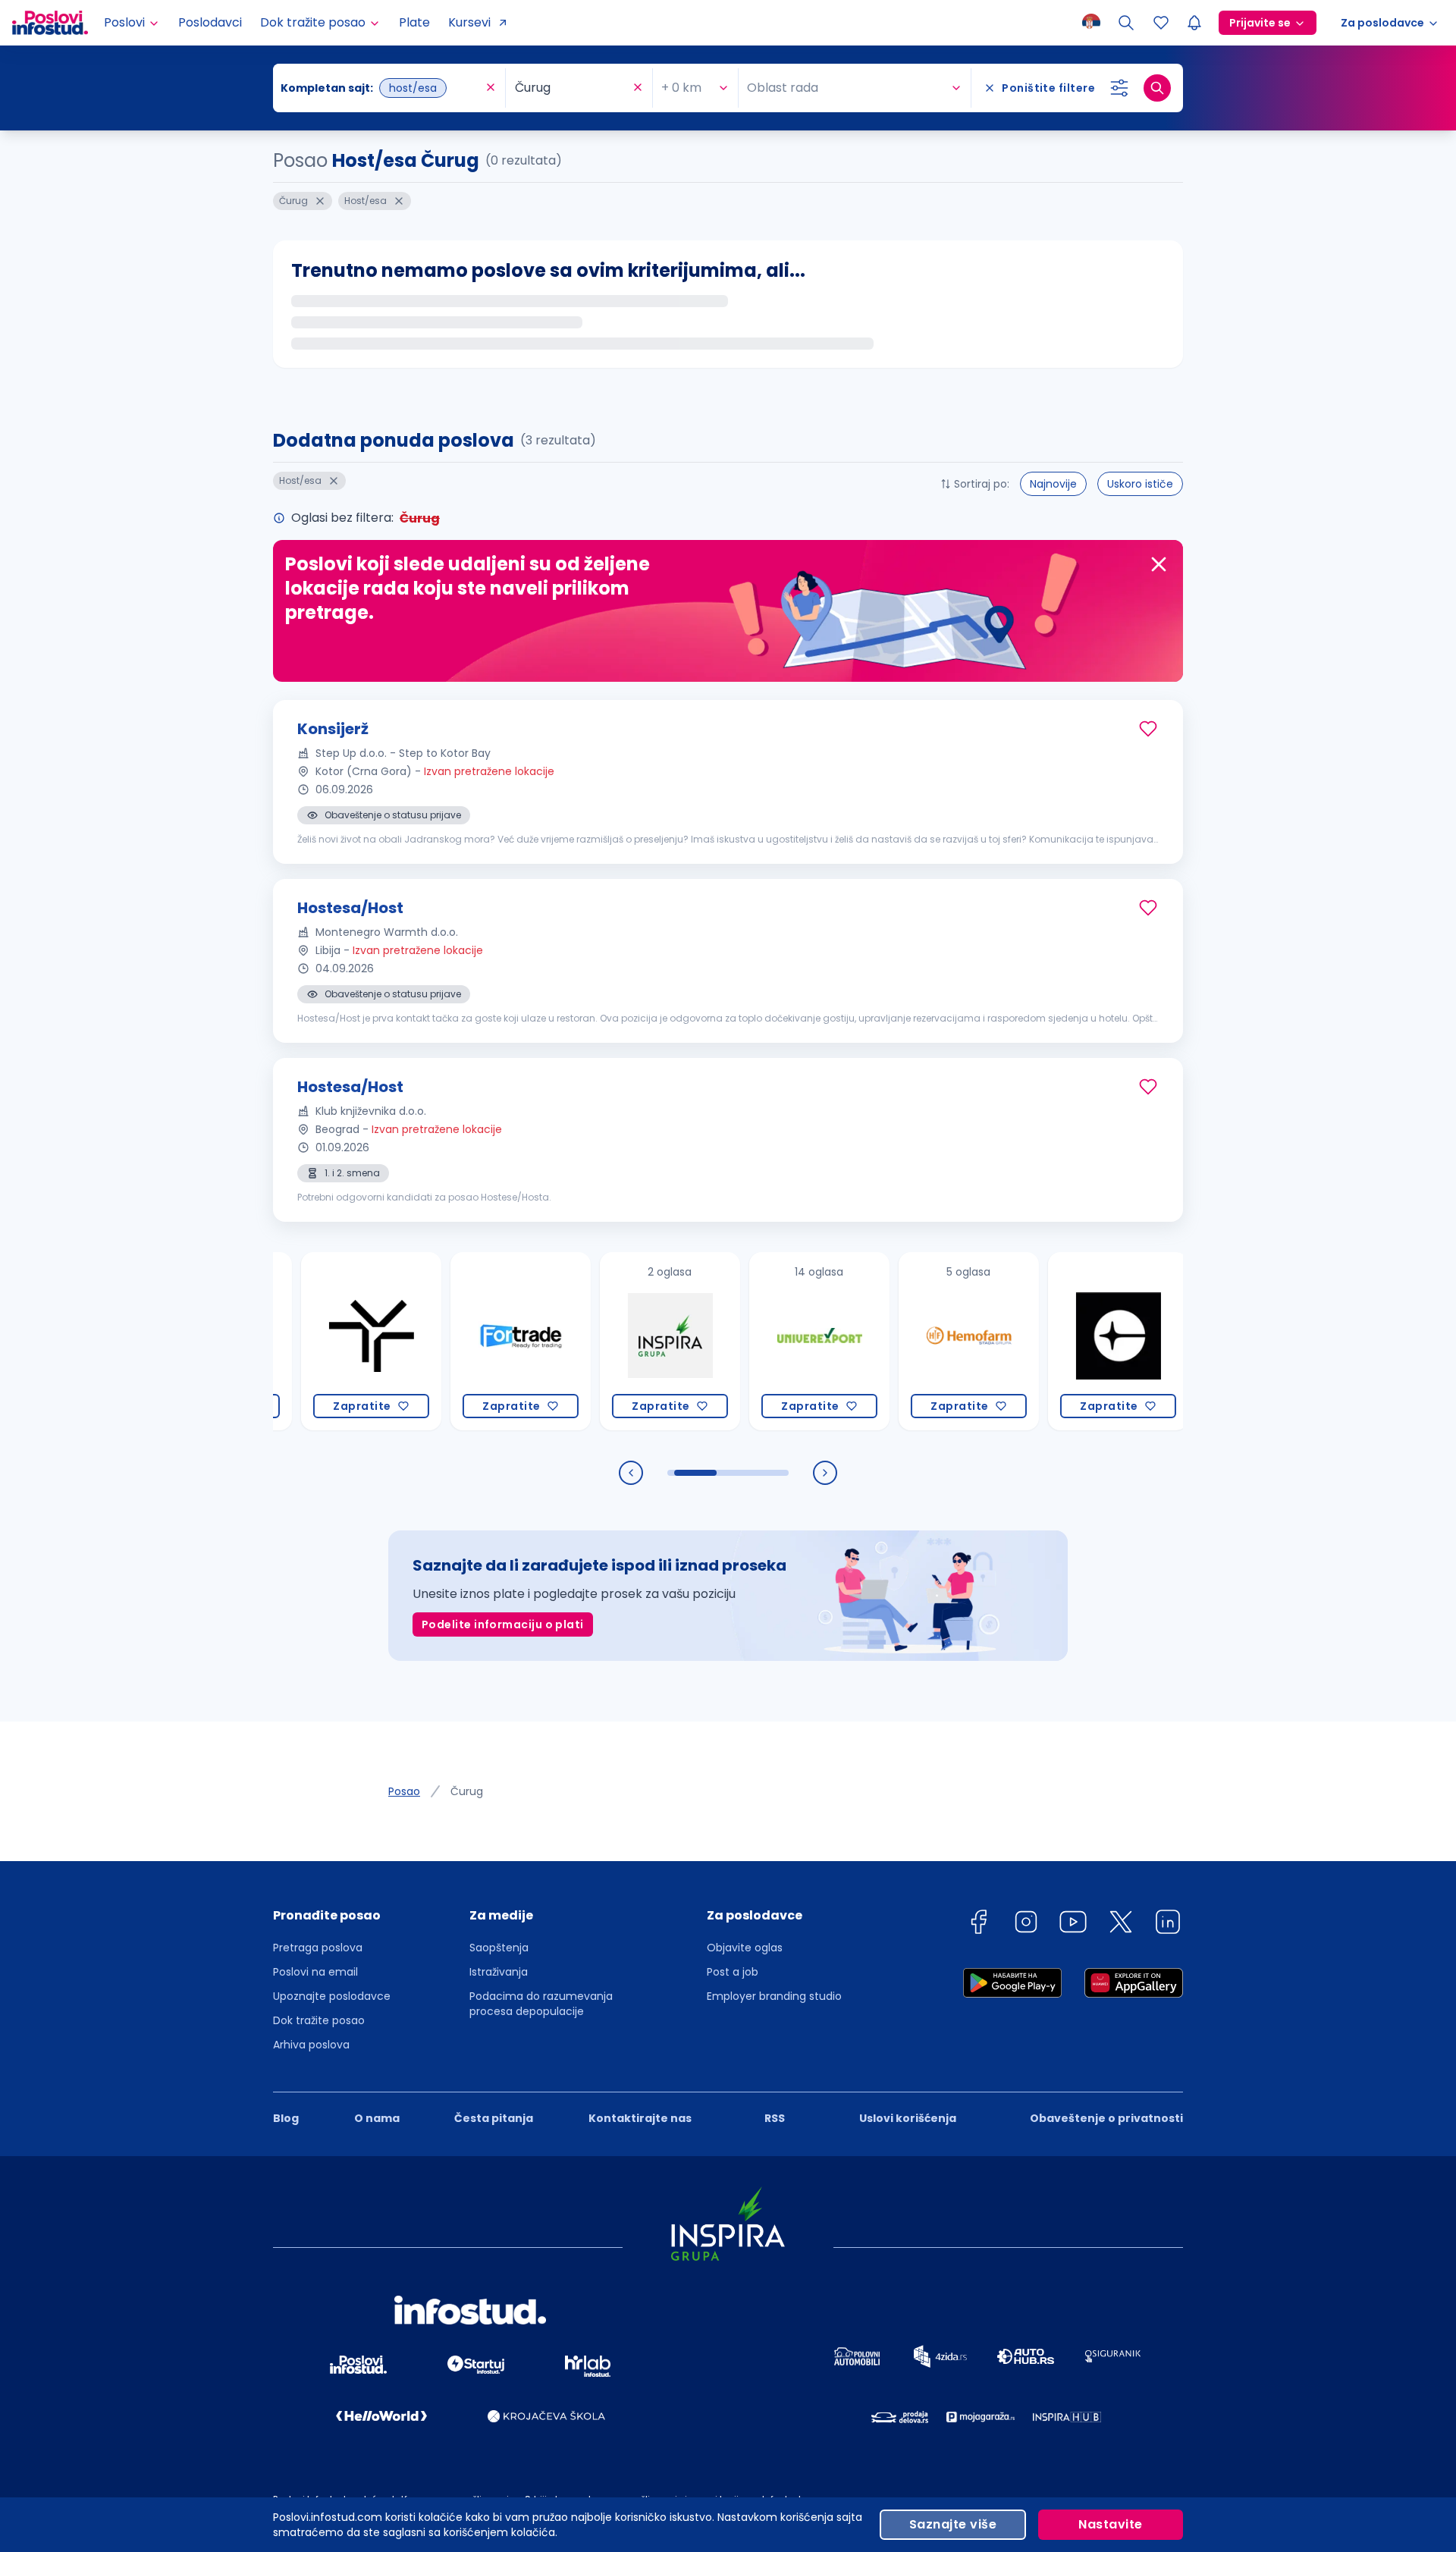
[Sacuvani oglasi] (1161, 23)
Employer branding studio (774, 1996)
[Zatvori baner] (1159, 564)
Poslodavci (210, 22)
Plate (414, 22)
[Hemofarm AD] (910, 1341)
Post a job (733, 1972)
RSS (775, 2118)
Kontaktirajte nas (640, 2118)
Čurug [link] (467, 1791)
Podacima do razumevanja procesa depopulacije (541, 2004)
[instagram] (1026, 1924)
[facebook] (978, 1924)
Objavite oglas (745, 1948)
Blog (286, 2118)
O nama (377, 2118)
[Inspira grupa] (612, 1341)
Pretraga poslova (318, 1948)
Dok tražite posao (319, 2020)
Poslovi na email (315, 1972)
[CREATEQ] (1060, 1341)
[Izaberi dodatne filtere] (1119, 88)
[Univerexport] (761, 1341)
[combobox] (381, 88)
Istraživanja (499, 1972)
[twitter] (1121, 1924)
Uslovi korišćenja (908, 2118)
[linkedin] (1168, 1924)
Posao (404, 1791)
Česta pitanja (494, 2118)
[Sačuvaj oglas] (1148, 729)
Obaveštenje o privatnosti (1106, 2118)
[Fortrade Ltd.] (462, 1341)
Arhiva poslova (311, 2045)
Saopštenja (499, 1948)
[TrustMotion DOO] (313, 1341)
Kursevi (469, 22)
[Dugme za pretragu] (1157, 88)
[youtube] (1073, 1924)
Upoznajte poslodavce (332, 1996)
